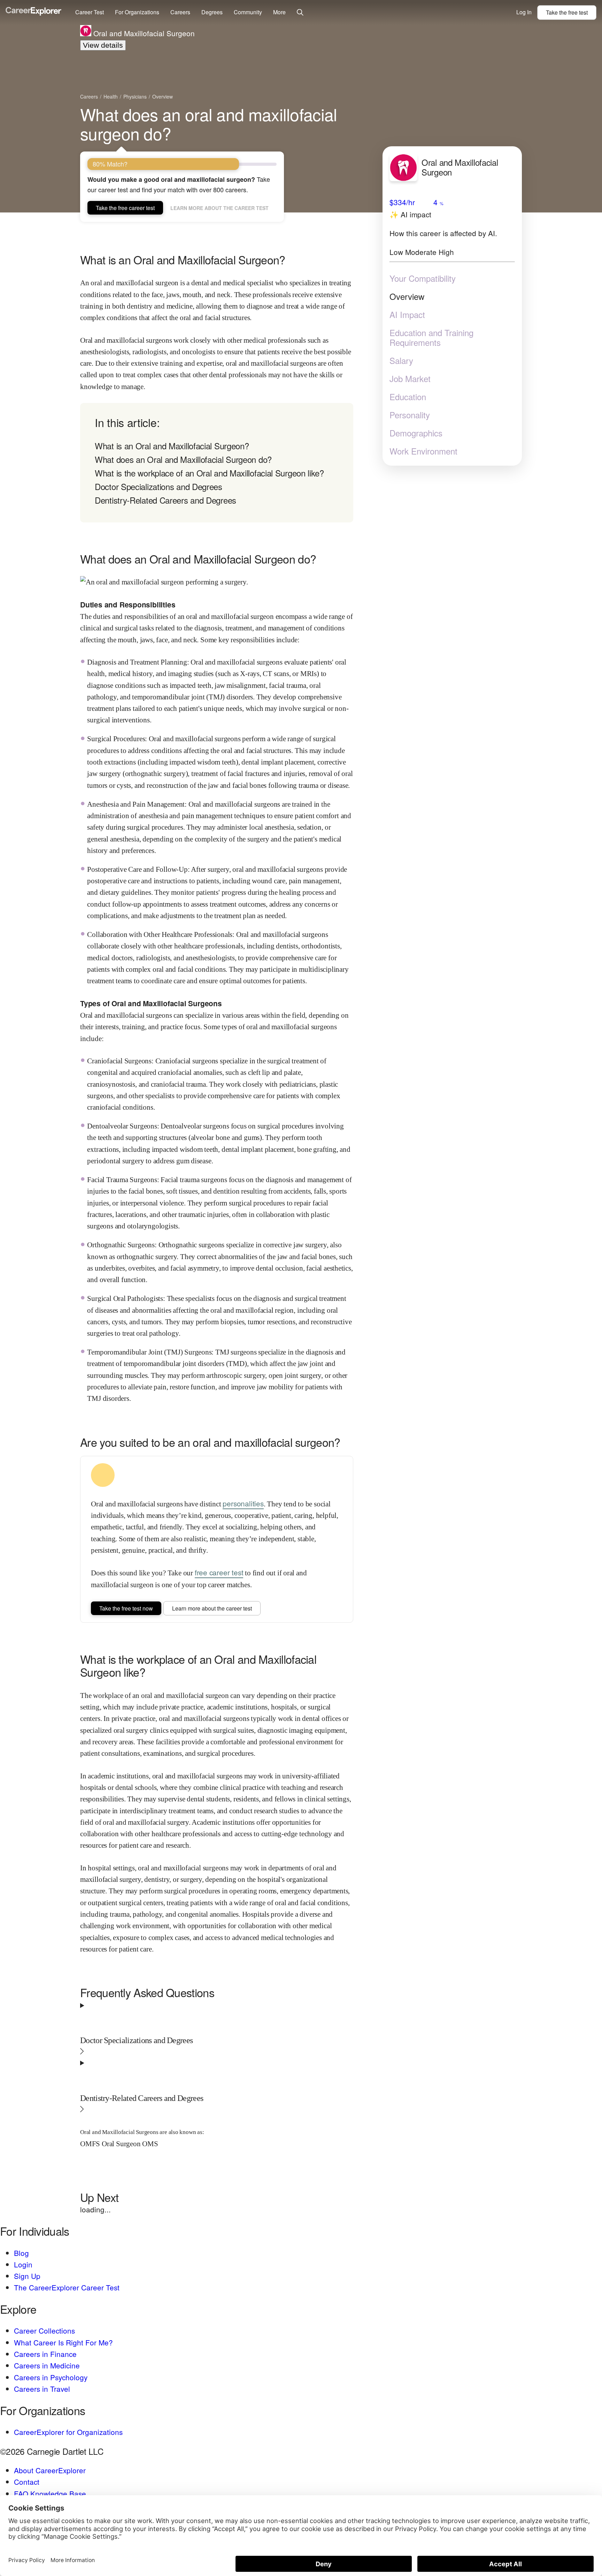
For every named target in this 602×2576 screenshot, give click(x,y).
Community (248, 12)
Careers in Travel (42, 2389)
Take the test (567, 12)
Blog (21, 2253)
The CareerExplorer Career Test (67, 2287)
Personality (410, 414)
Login (23, 2264)
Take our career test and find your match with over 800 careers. (179, 184)
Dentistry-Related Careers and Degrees (165, 500)
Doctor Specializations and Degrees (159, 486)
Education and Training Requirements (431, 337)
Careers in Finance (45, 2354)
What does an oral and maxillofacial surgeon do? (209, 124)
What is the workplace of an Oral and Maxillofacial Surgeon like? (209, 473)
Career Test (90, 12)
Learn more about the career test (219, 208)
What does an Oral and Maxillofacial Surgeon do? (183, 459)
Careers (180, 12)
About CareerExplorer (50, 2470)
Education (408, 396)
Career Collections (44, 2330)
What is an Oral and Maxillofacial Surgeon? (172, 446)
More (279, 12)
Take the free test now (126, 1608)
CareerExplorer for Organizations (68, 2432)
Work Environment (423, 451)
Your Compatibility (423, 278)
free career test (219, 1572)
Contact (27, 2482)
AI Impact (407, 314)
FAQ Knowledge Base (50, 2493)
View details (103, 45)
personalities (243, 1503)
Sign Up (27, 2276)
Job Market (410, 378)
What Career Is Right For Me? (63, 2342)
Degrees (212, 12)
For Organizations (137, 12)
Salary (401, 360)
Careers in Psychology (51, 2377)
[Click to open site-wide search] (300, 13)
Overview (407, 296)
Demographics (416, 433)
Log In (524, 12)
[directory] (217, 463)
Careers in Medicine (47, 2365)
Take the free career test (125, 208)
